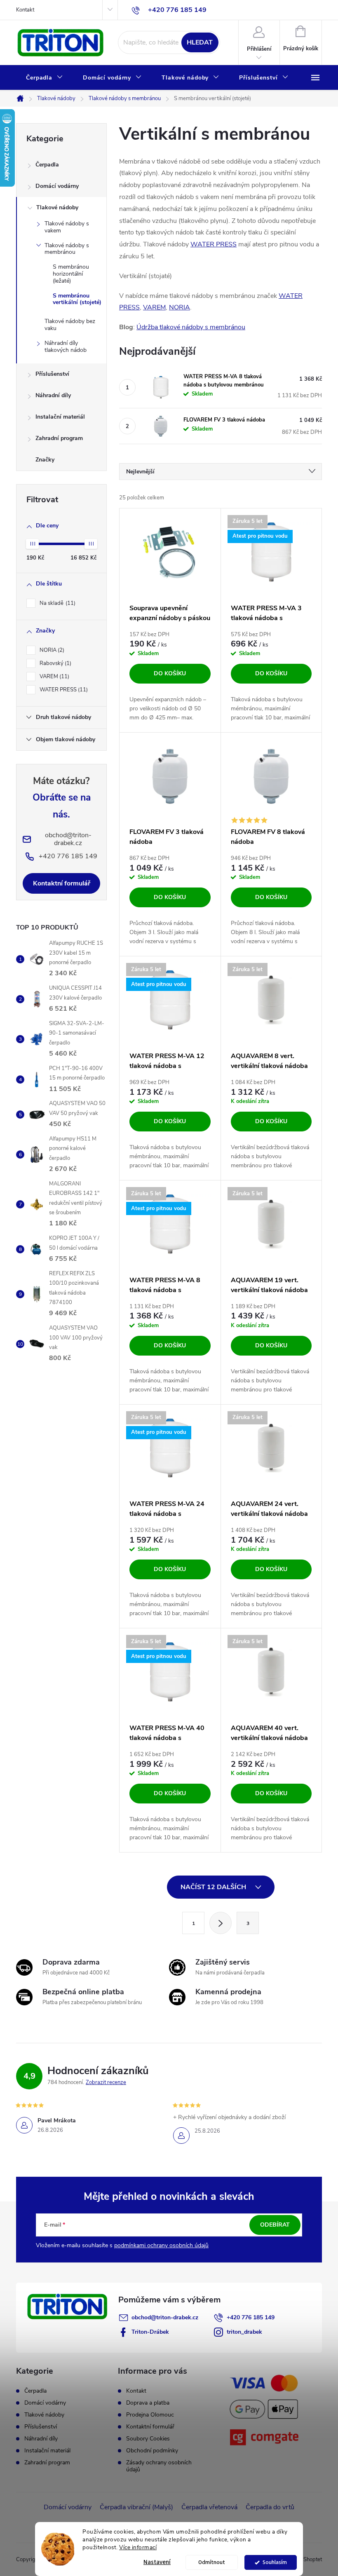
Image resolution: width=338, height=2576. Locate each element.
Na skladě (57, 603)
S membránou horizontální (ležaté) (71, 274)
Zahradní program (59, 438)
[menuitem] (45, 78)
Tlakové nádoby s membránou (67, 249)
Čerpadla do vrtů (270, 2507)
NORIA (51, 650)
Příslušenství (52, 374)
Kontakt (25, 10)
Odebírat (275, 2225)
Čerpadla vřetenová (209, 2507)
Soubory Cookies (148, 2439)
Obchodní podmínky (152, 2451)
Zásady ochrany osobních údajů (159, 2466)
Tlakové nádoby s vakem (67, 227)
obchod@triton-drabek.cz (165, 2317)
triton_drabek (244, 2332)
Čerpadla (47, 165)
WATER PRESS (63, 690)
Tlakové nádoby (57, 207)
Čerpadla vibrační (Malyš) (136, 2507)
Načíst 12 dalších (214, 1887)
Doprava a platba (148, 2403)
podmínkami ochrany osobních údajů (161, 2245)
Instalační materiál (60, 417)
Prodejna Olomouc (150, 2415)
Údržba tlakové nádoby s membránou (191, 327)
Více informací (138, 2547)
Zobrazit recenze (106, 2082)
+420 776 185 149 (251, 2317)
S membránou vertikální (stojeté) (77, 299)
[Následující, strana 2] (221, 1923)
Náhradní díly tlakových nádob (66, 347)
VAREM (54, 677)
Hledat (200, 42)
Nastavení (157, 2562)
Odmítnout (212, 2562)
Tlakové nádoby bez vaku (70, 325)
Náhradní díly (53, 395)
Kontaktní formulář (62, 883)
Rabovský (55, 663)
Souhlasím (275, 2562)
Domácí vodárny (57, 186)
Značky (45, 460)
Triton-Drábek (150, 2332)
